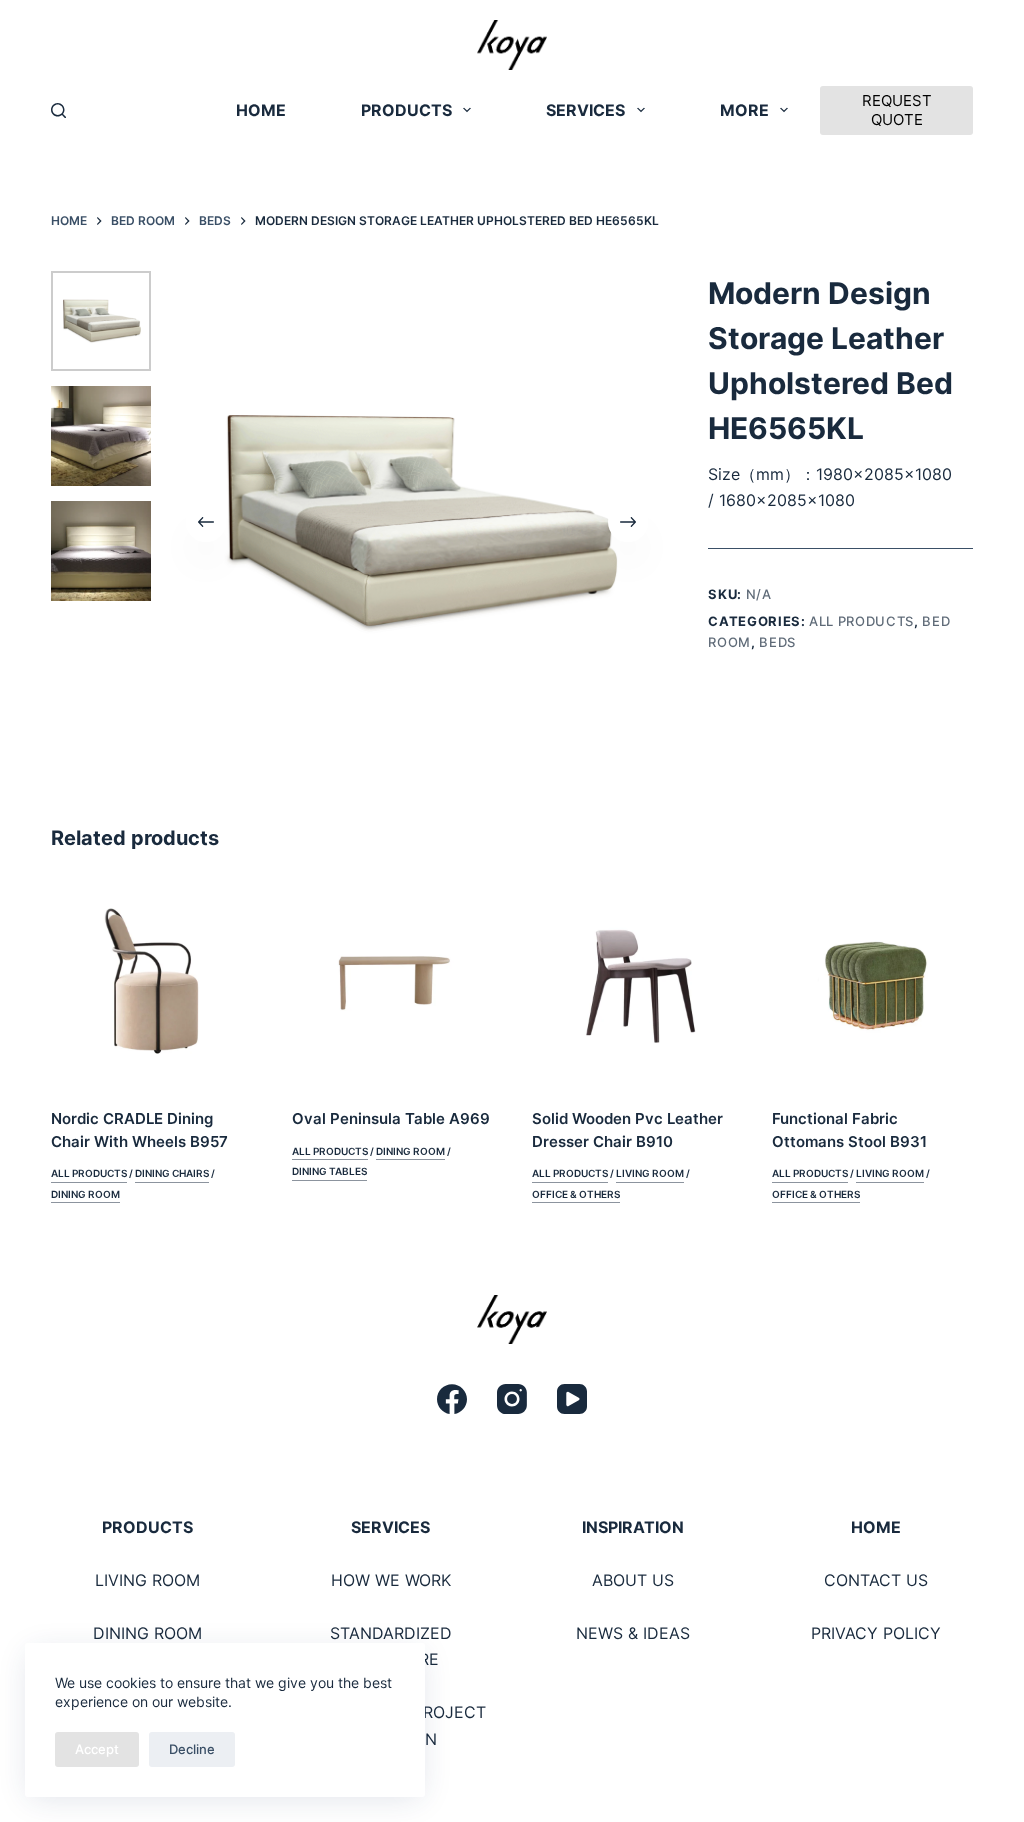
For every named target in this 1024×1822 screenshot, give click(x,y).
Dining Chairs (172, 1173)
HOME (261, 110)
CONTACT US (876, 1580)
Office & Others (576, 1194)
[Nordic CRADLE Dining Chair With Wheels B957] (151, 983)
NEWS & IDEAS (633, 1633)
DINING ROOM (147, 1633)
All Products (861, 621)
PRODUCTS (406, 110)
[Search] (58, 110)
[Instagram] (512, 1399)
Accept (97, 1749)
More (744, 110)
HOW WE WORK (391, 1580)
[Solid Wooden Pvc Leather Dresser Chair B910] (632, 983)
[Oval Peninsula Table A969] (392, 983)
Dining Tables (329, 1171)
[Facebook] (452, 1399)
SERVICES (585, 110)
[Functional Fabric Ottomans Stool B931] (872, 983)
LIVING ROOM (147, 1580)
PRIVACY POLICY (876, 1633)
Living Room (650, 1173)
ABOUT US (633, 1580)
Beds (777, 642)
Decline (192, 1749)
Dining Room (85, 1194)
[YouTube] (572, 1399)
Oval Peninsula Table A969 (391, 1118)
